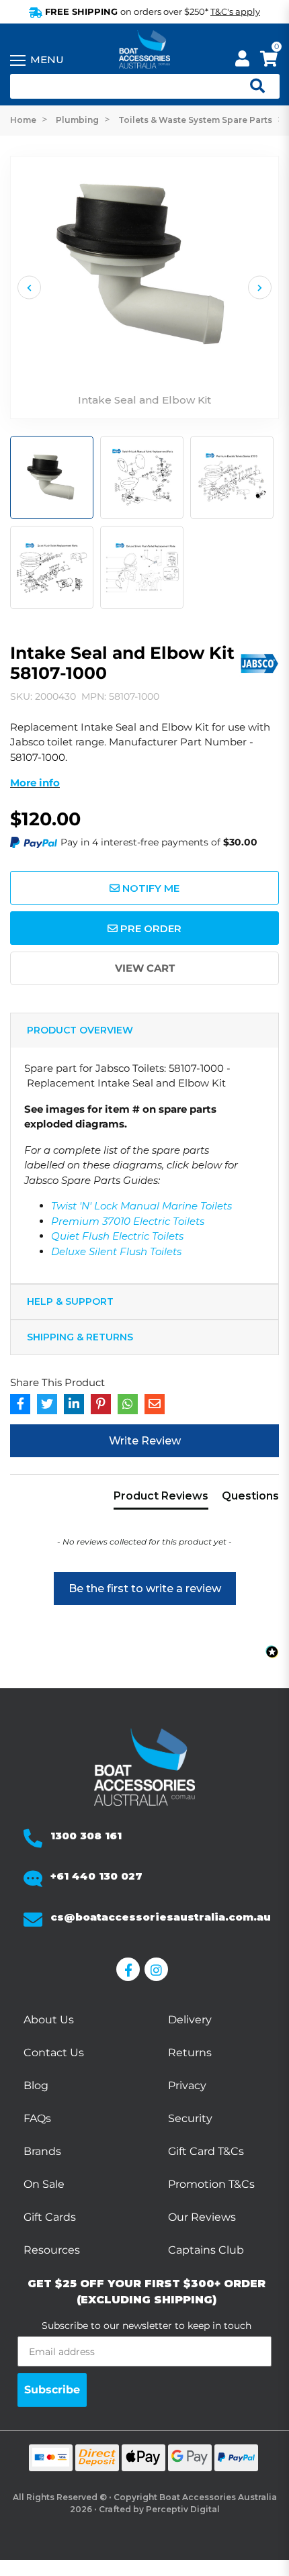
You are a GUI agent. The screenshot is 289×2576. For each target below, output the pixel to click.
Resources (52, 2250)
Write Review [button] (145, 1441)
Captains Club (206, 2250)
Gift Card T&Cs (206, 2151)
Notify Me (150, 888)
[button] (144, 1582)
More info (35, 783)
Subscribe (52, 2390)
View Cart (145, 968)
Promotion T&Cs (211, 2184)
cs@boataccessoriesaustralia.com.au (161, 1917)
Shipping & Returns (80, 1337)
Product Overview (80, 1030)
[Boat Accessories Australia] (144, 50)
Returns (190, 2053)
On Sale (44, 2184)
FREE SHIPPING (151, 11)
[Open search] (252, 87)
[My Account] (242, 61)
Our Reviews (202, 2217)
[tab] (161, 1499)
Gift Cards (50, 2217)
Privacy (187, 2085)
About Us (49, 2020)
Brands (42, 2151)
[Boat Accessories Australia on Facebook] (130, 1969)
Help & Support (70, 1301)
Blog (36, 2085)
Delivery (190, 2020)
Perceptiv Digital (183, 2509)
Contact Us (54, 2053)
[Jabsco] (259, 661)
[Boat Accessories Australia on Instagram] (159, 1969)
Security (190, 2118)
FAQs (37, 2118)
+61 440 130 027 (96, 1876)
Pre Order (150, 928)
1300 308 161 (86, 1836)
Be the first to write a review (145, 1589)
